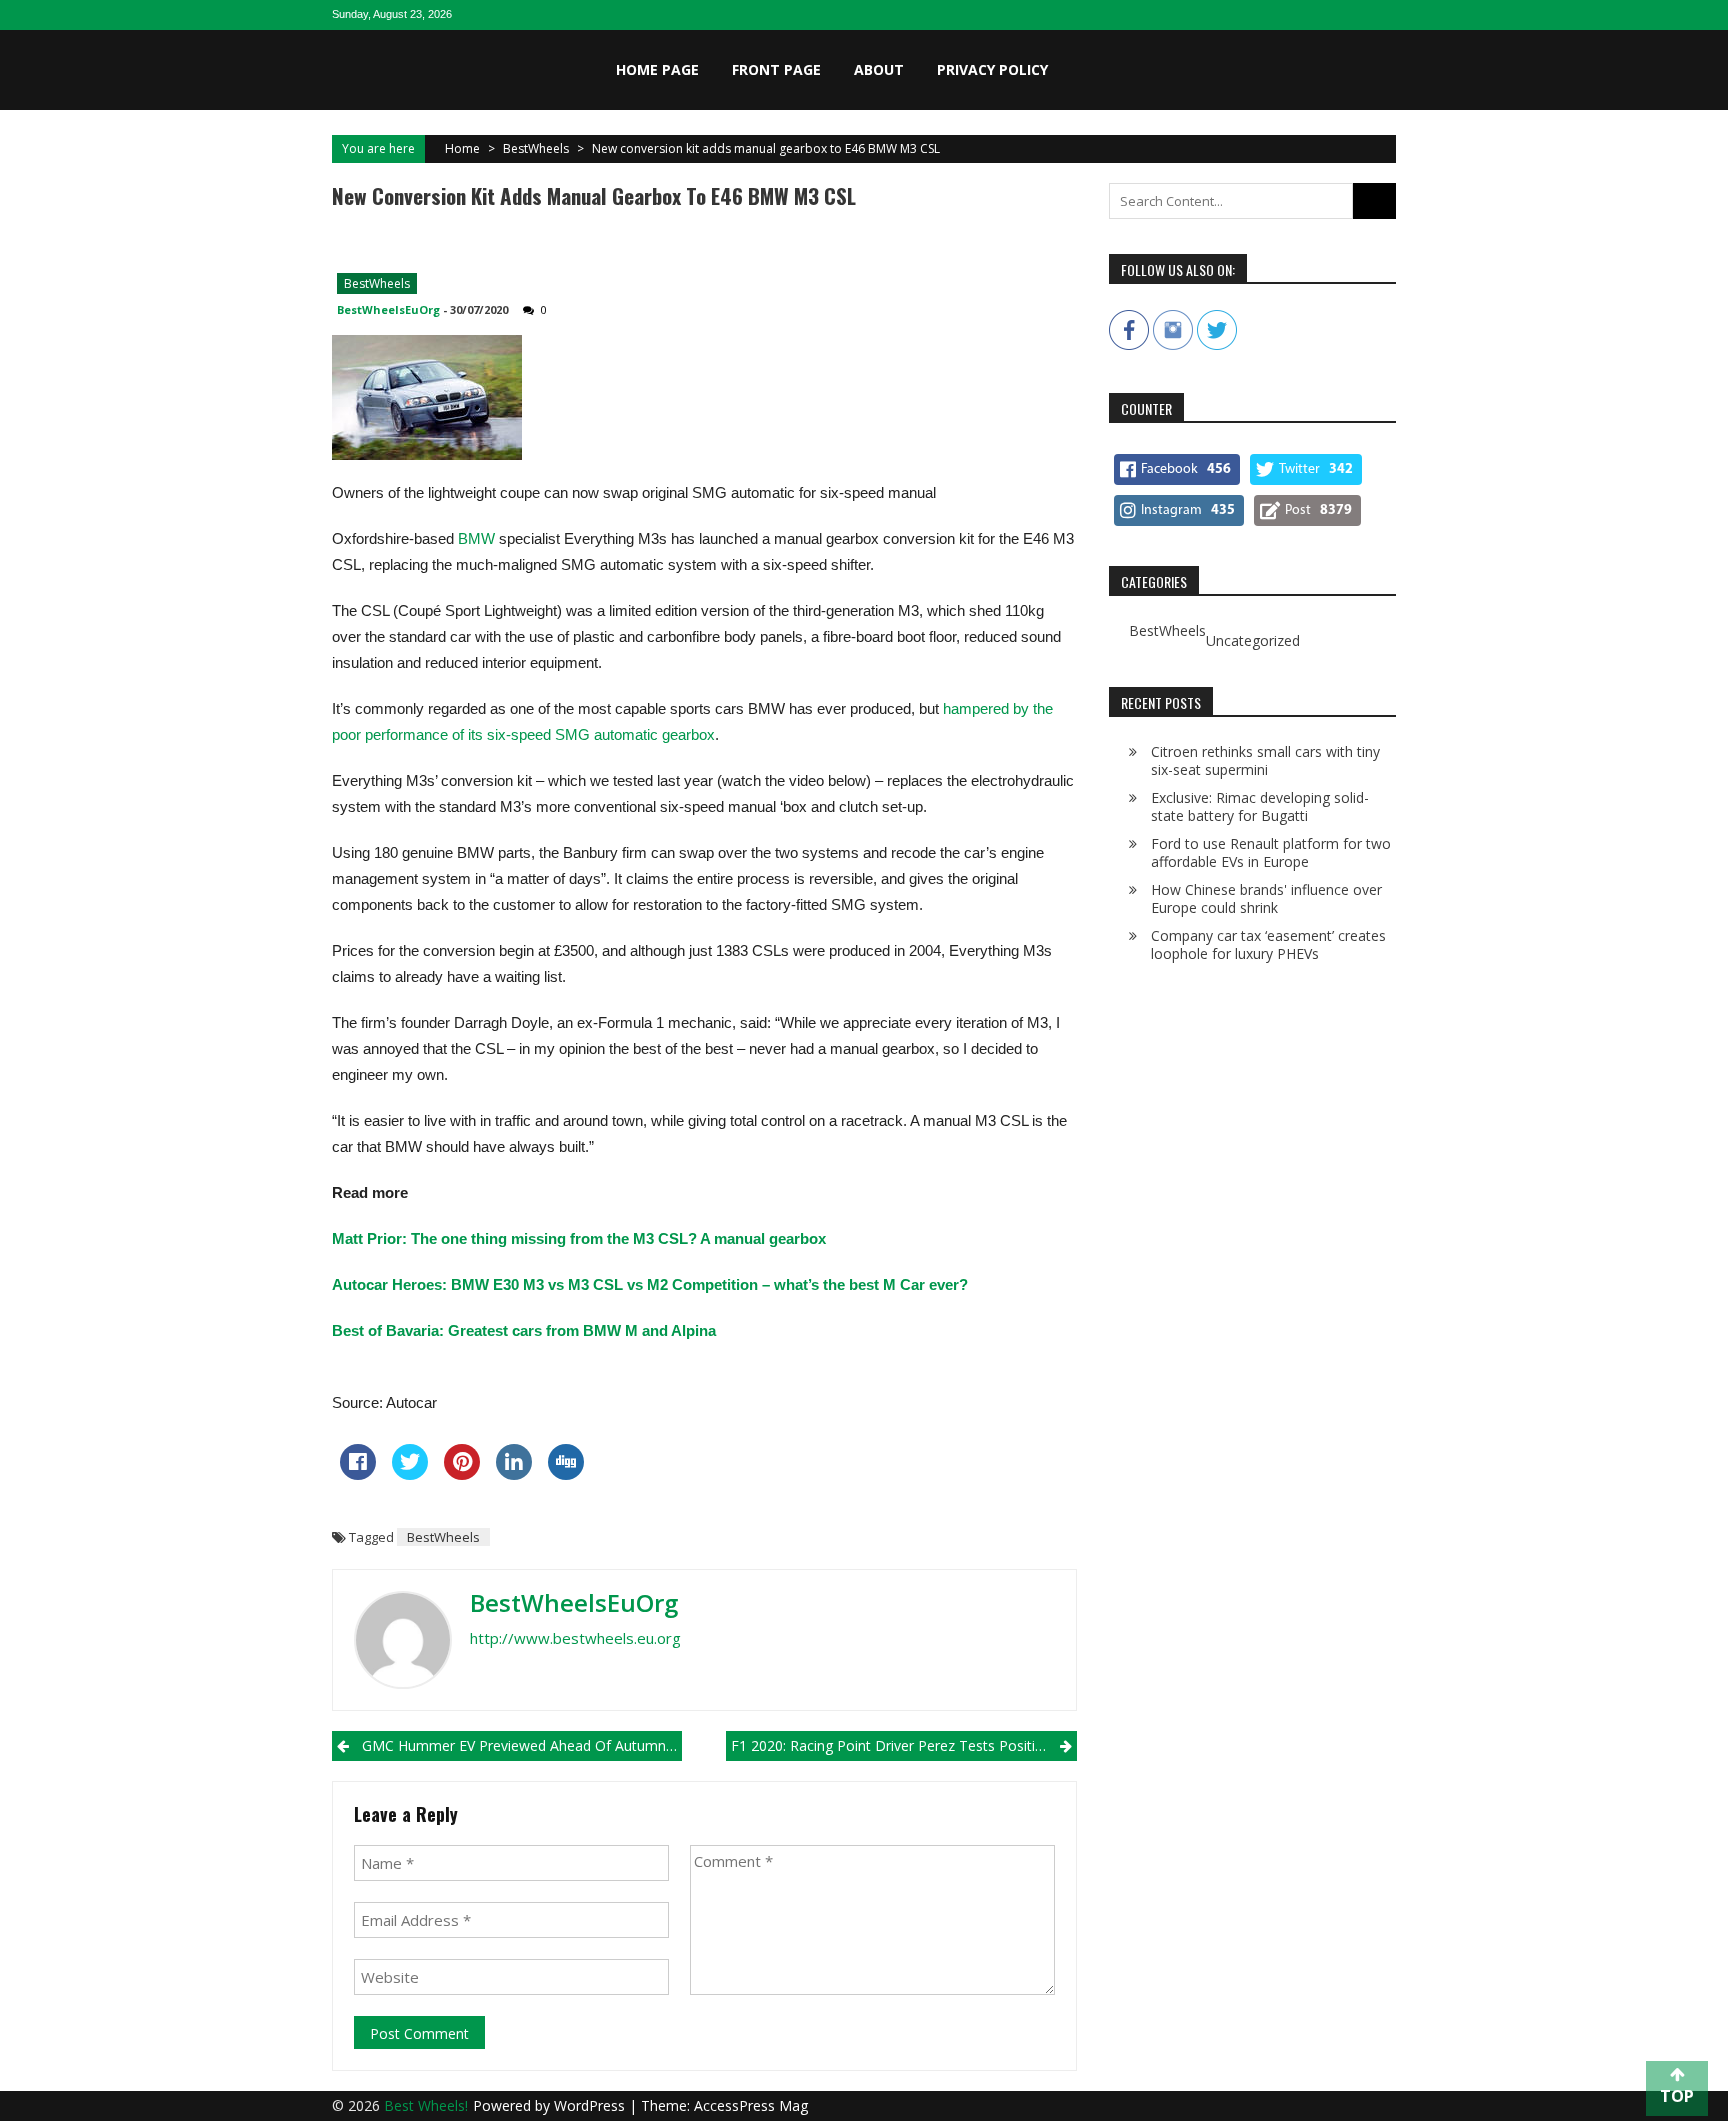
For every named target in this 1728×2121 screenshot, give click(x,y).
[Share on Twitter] (410, 1474)
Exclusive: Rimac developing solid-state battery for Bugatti (1260, 806)
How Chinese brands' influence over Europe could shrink (1266, 898)
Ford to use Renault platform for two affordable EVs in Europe (1271, 852)
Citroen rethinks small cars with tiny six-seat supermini (1265, 760)
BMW (476, 538)
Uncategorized (1253, 641)
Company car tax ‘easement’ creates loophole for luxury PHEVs (1268, 944)
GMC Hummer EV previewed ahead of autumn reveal (522, 1745)
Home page (657, 69)
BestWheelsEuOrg (388, 309)
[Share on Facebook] (358, 1474)
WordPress (591, 2105)
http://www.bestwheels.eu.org (575, 1638)
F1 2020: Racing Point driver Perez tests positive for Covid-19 (903, 1745)
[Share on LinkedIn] (514, 1474)
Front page (776, 69)
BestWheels (536, 148)
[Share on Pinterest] (462, 1474)
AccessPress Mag (751, 2105)
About (879, 69)
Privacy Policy (992, 69)
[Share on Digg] (566, 1474)
